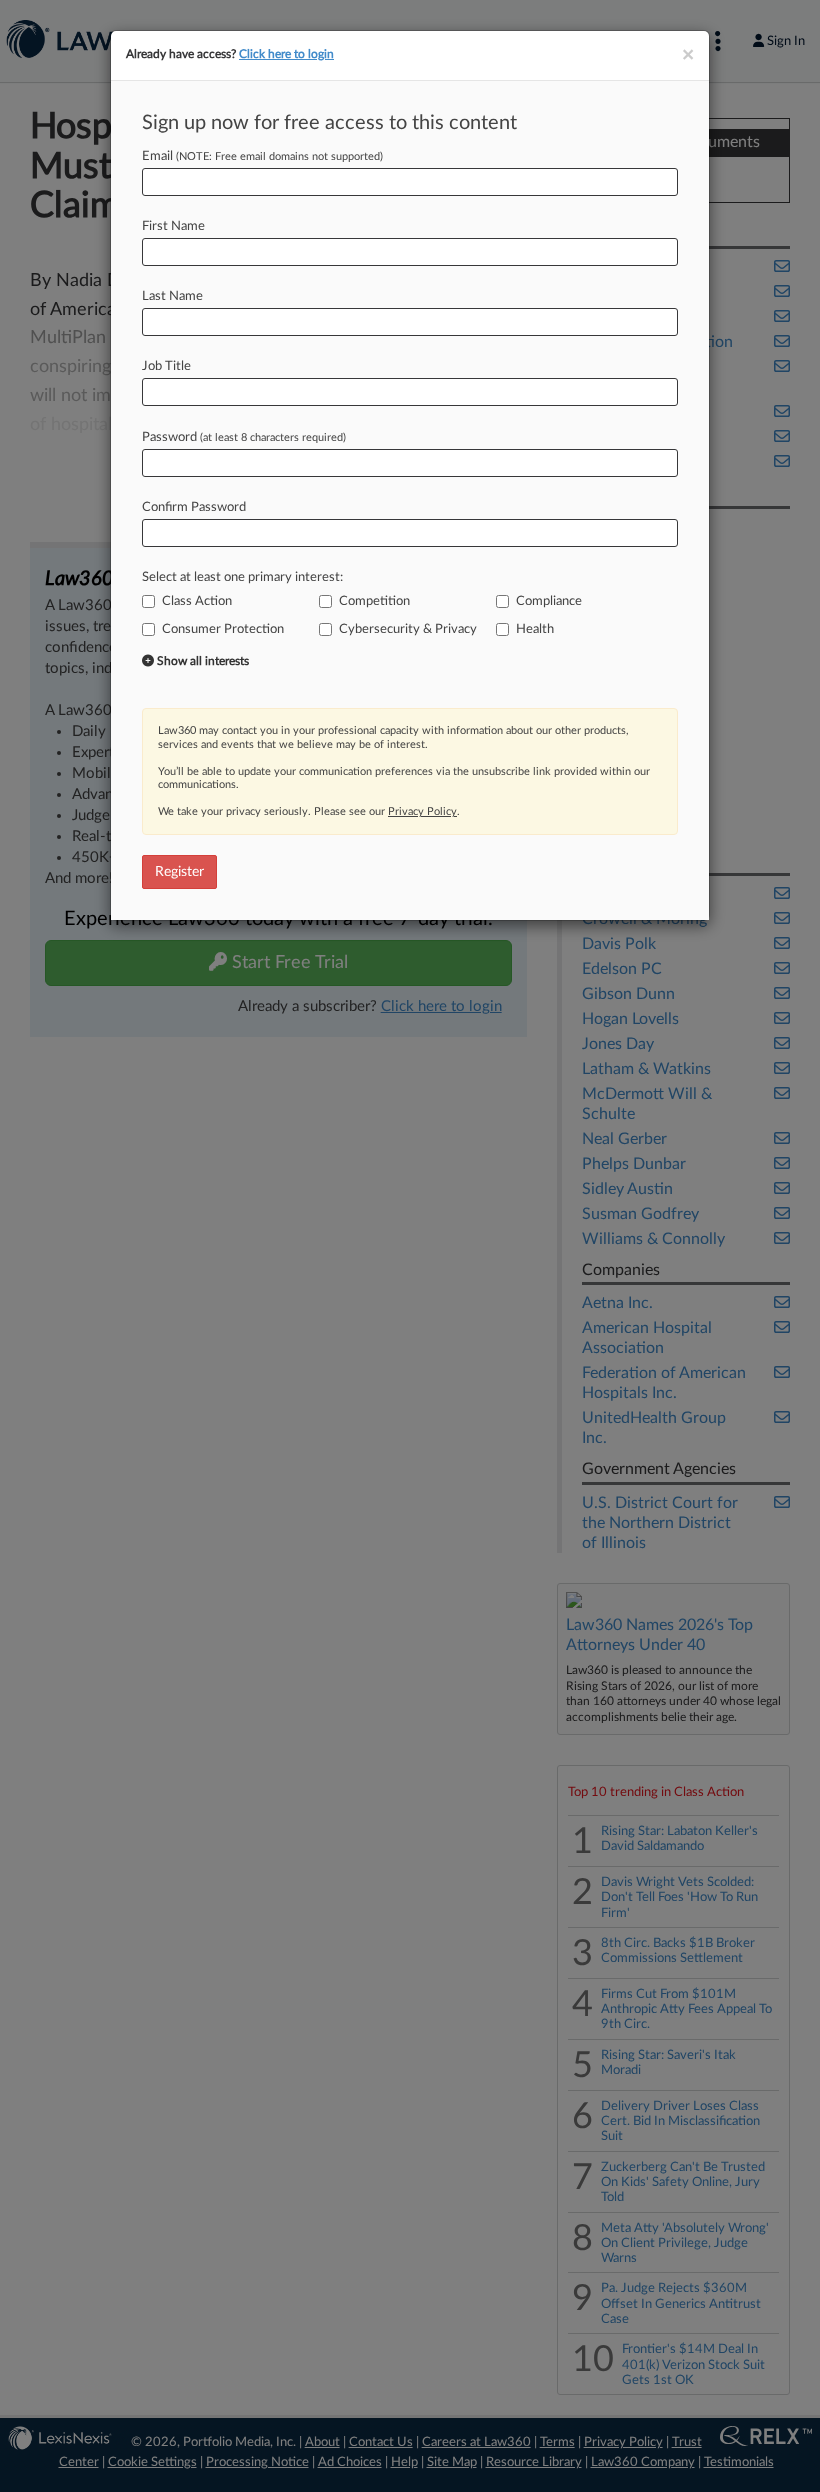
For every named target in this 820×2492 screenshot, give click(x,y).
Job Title (166, 366)
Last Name (172, 296)
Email (262, 156)
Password (244, 437)
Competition (374, 601)
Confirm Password (194, 507)
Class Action (197, 601)
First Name (173, 226)
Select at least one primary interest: (242, 577)
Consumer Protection (223, 629)
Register (179, 872)
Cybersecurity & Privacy (408, 629)
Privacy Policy (422, 811)
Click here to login (286, 54)
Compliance (549, 601)
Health (535, 629)
